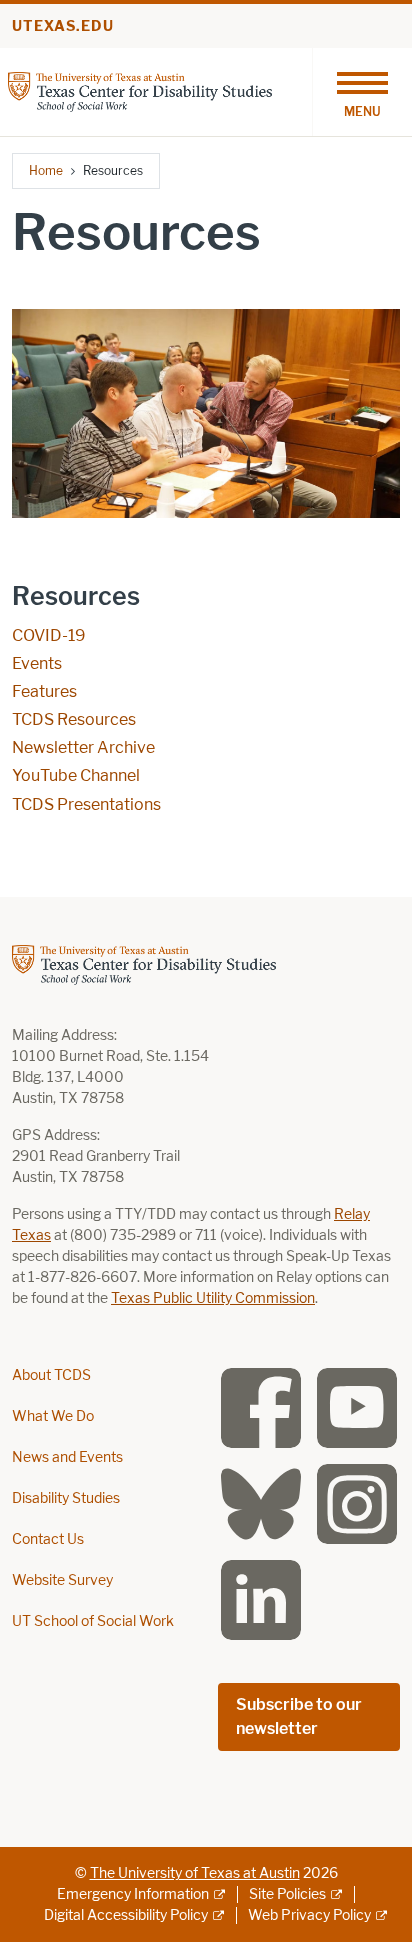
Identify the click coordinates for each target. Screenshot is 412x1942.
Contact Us (48, 1539)
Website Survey (62, 1580)
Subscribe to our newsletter (299, 1716)
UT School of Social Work (93, 1621)
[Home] (140, 90)
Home (46, 170)
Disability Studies (66, 1498)
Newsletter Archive (83, 747)
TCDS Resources (74, 719)
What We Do (53, 1416)
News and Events (67, 1457)
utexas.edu (63, 26)
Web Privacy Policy (309, 1915)
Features (44, 691)
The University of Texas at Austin (195, 1873)
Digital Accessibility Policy (126, 1915)
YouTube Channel (76, 775)
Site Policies (287, 1894)
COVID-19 (49, 635)
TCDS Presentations (86, 804)
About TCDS (51, 1375)
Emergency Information (133, 1894)
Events (37, 663)
